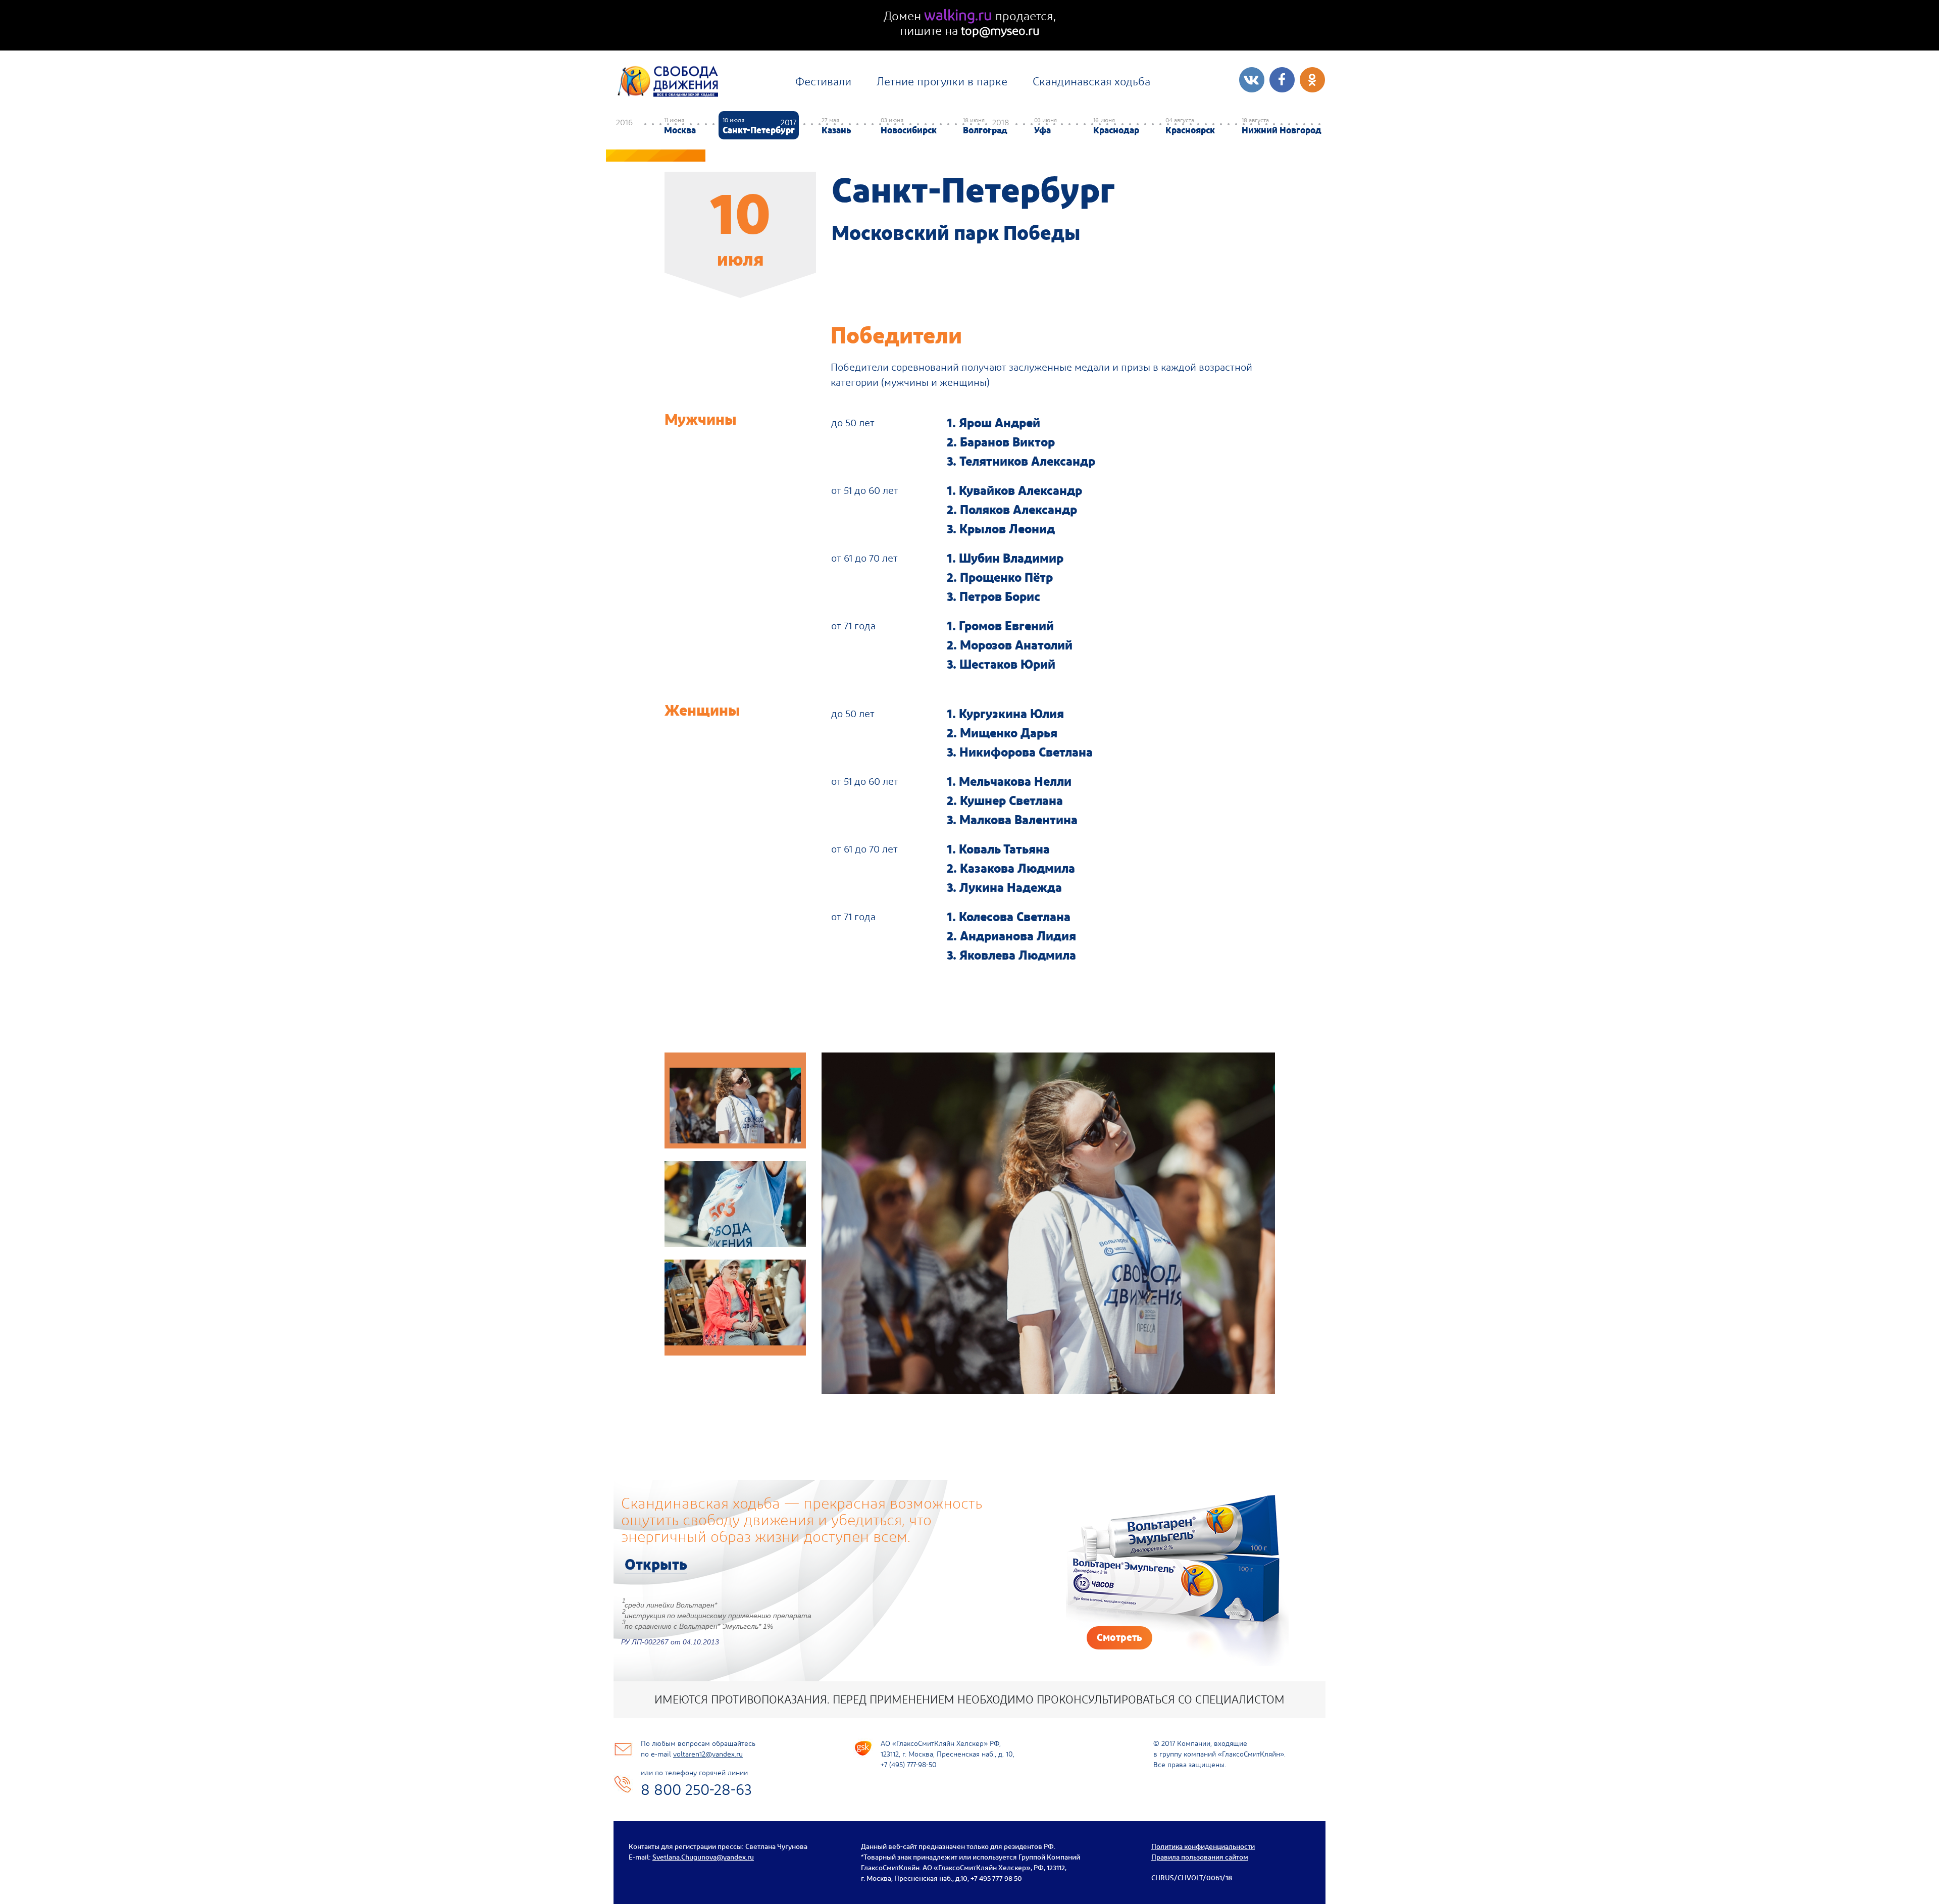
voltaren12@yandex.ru (708, 1754)
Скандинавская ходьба (1091, 81)
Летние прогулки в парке (942, 81)
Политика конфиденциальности (1203, 1846)
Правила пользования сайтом (1200, 1857)
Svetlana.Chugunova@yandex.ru (703, 1857)
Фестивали (823, 81)
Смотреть (1119, 1637)
